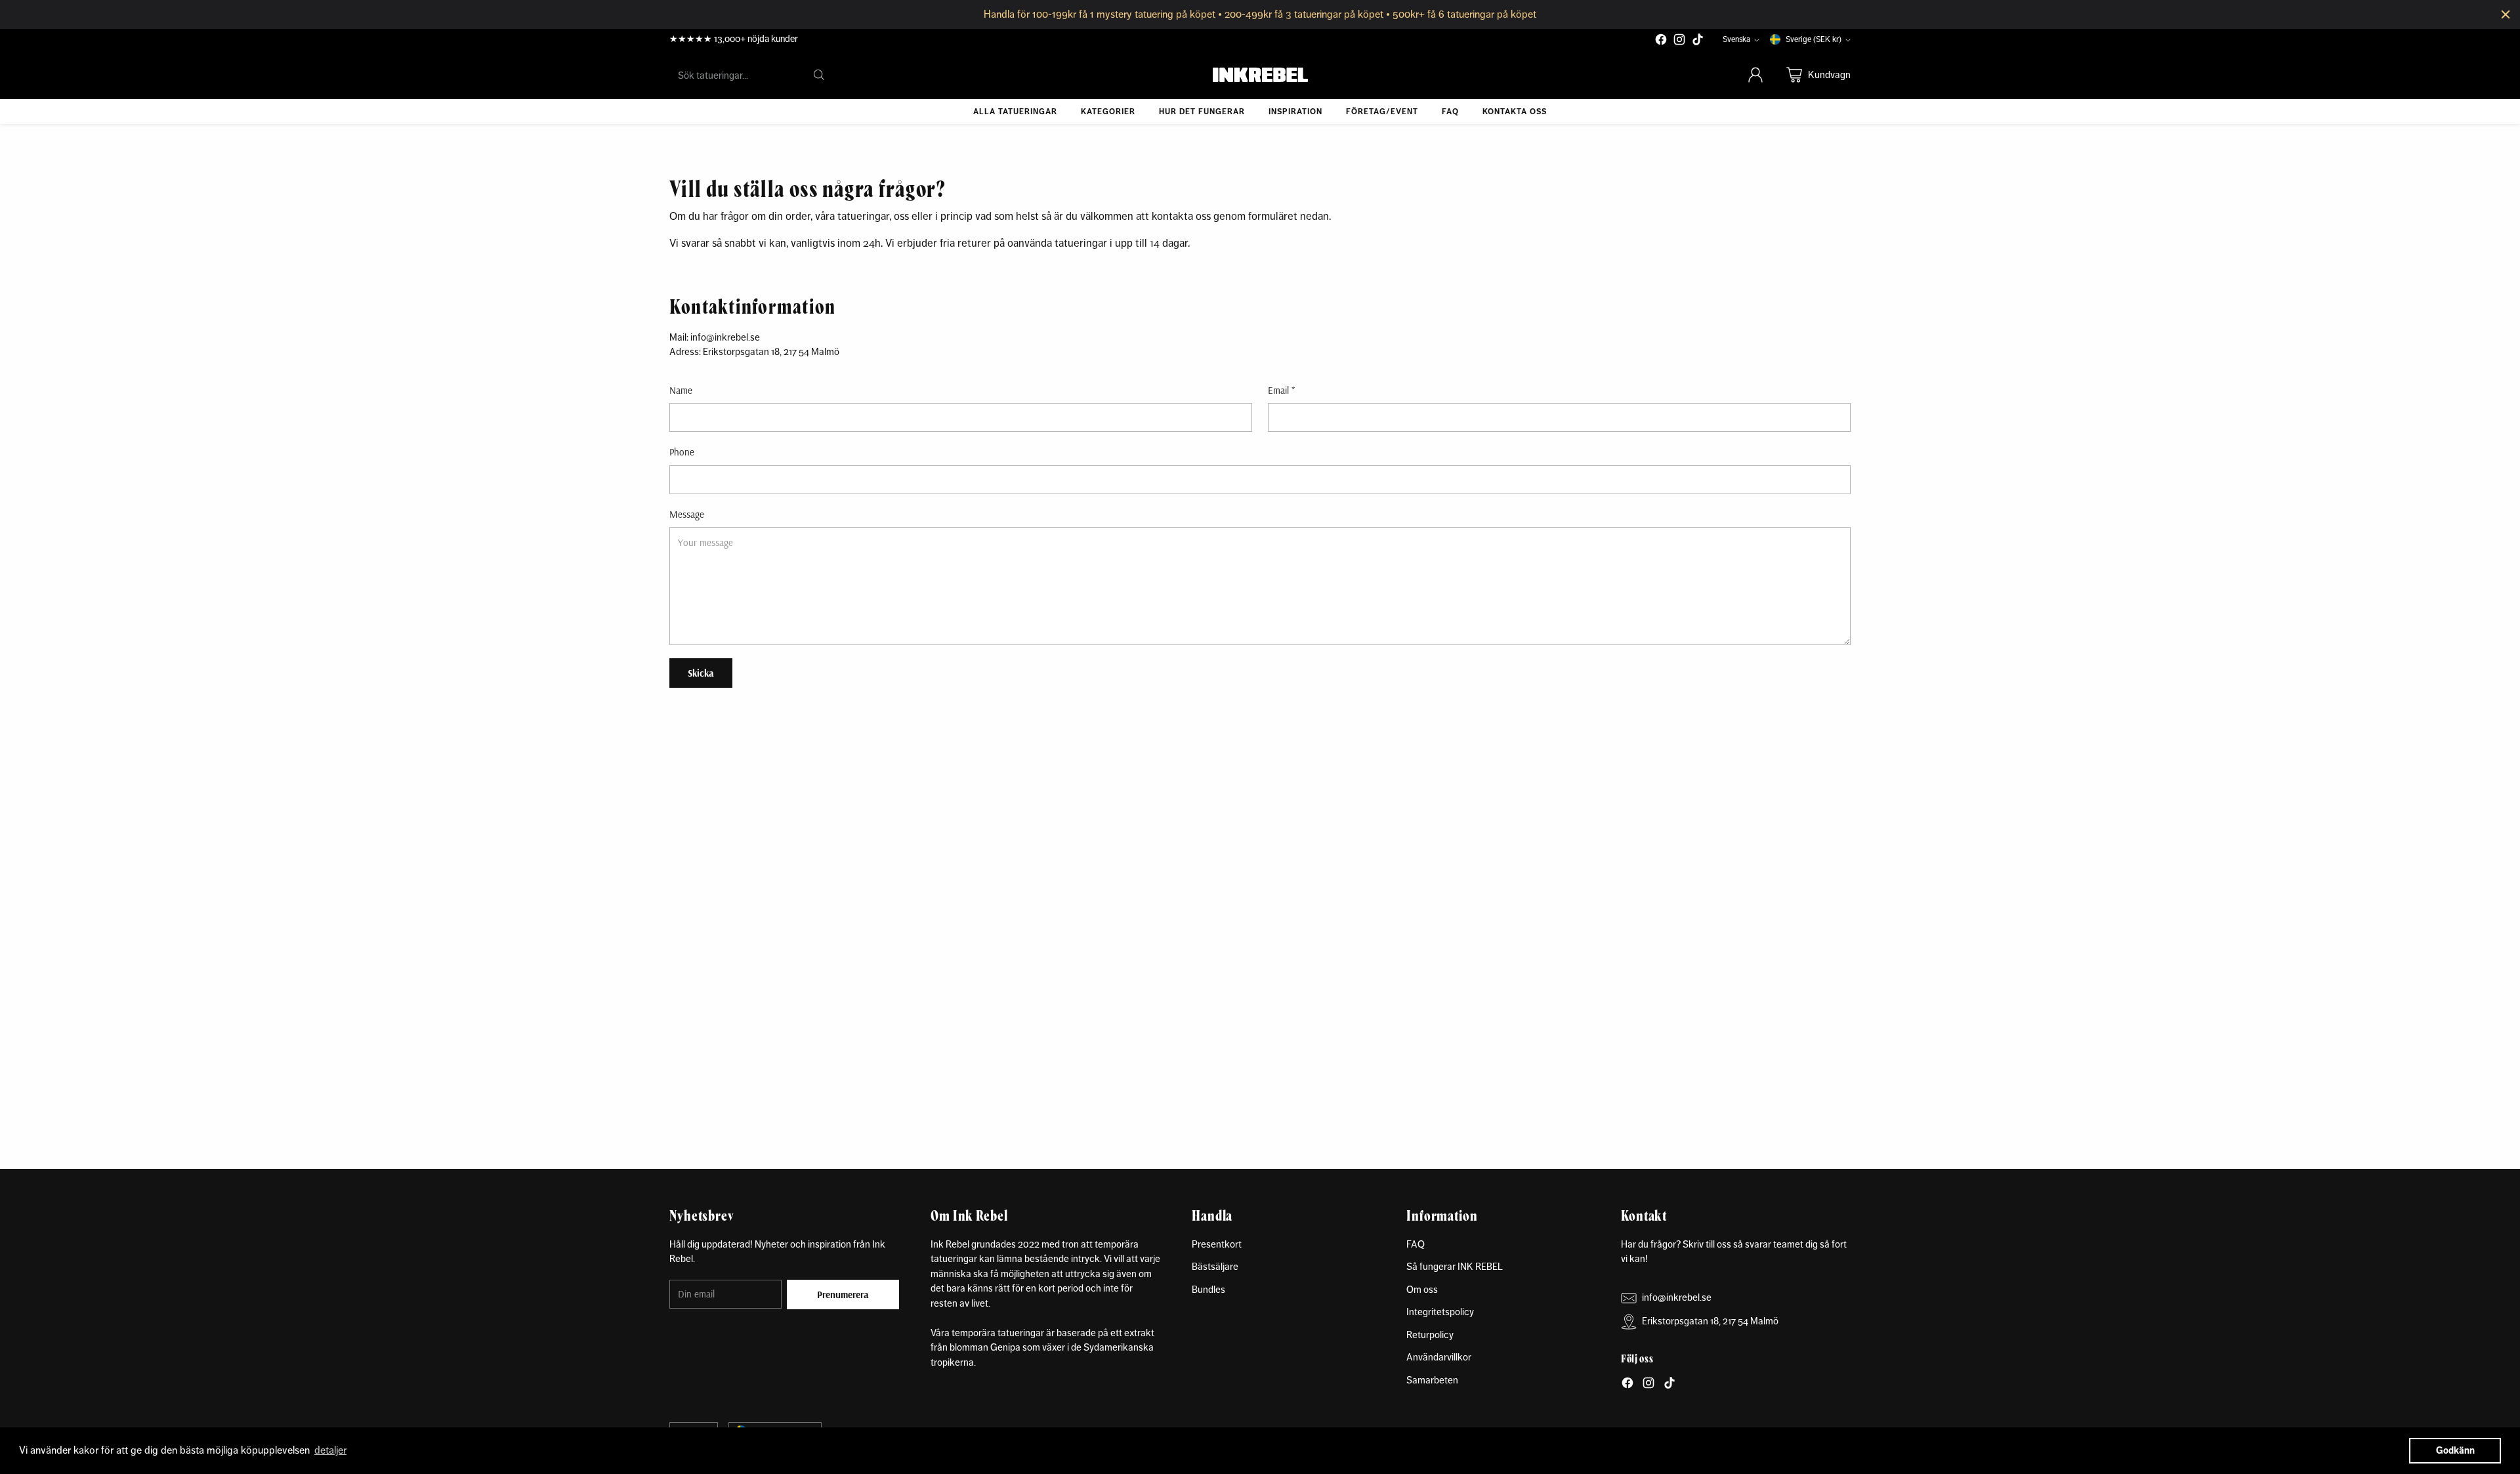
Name (681, 390)
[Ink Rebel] (1260, 75)
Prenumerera (843, 1295)
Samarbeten (1432, 1380)
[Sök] (819, 75)
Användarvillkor (1439, 1357)
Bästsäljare (1215, 1266)
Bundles (1208, 1289)
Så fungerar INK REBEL (1455, 1266)
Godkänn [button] (2455, 1450)
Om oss (1422, 1289)
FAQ (1416, 1244)
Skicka (701, 673)
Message (687, 514)
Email (1281, 390)
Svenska (1736, 39)
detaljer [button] (330, 1450)
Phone (682, 452)
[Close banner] (2506, 14)
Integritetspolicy (1440, 1312)
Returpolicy (1430, 1335)
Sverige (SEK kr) (1814, 39)
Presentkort (1217, 1244)
